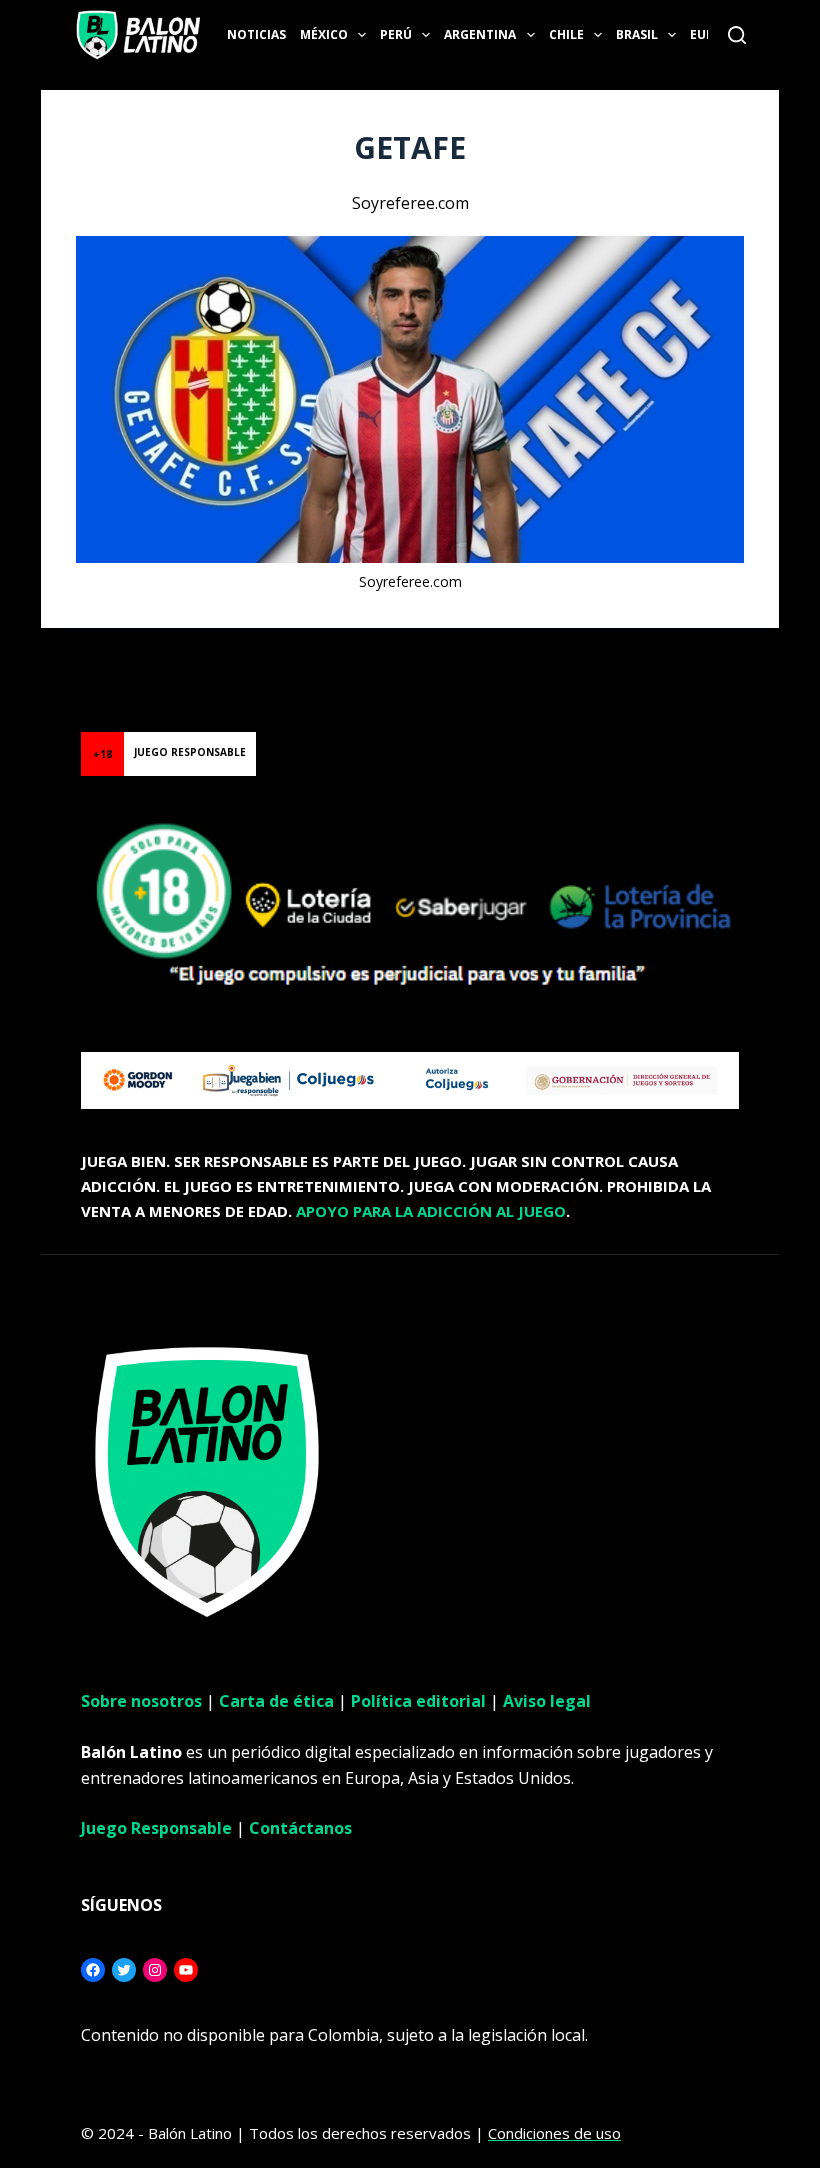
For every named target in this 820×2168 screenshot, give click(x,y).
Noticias (256, 34)
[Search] (737, 35)
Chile (566, 34)
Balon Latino (43, 652)
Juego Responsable (156, 1828)
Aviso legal (547, 1701)
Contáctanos (300, 1828)
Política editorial (418, 1701)
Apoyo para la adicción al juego (431, 1211)
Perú (396, 34)
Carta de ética (276, 1701)
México (324, 34)
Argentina (480, 34)
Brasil (637, 34)
